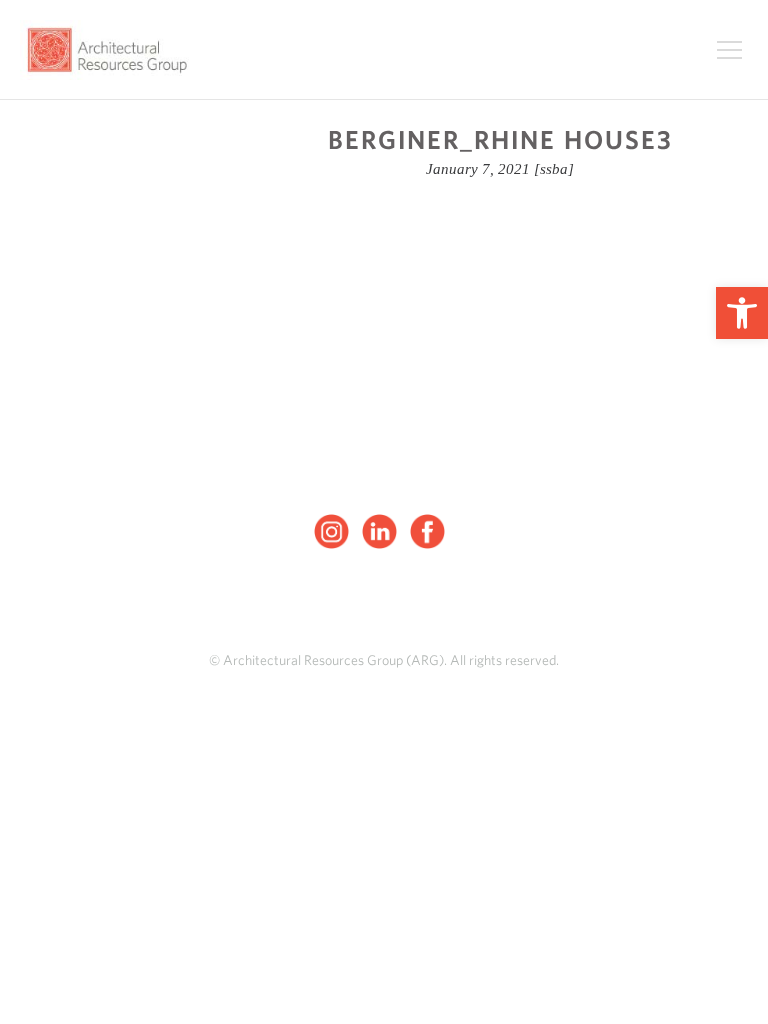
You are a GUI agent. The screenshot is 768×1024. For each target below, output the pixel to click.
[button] (742, 313)
